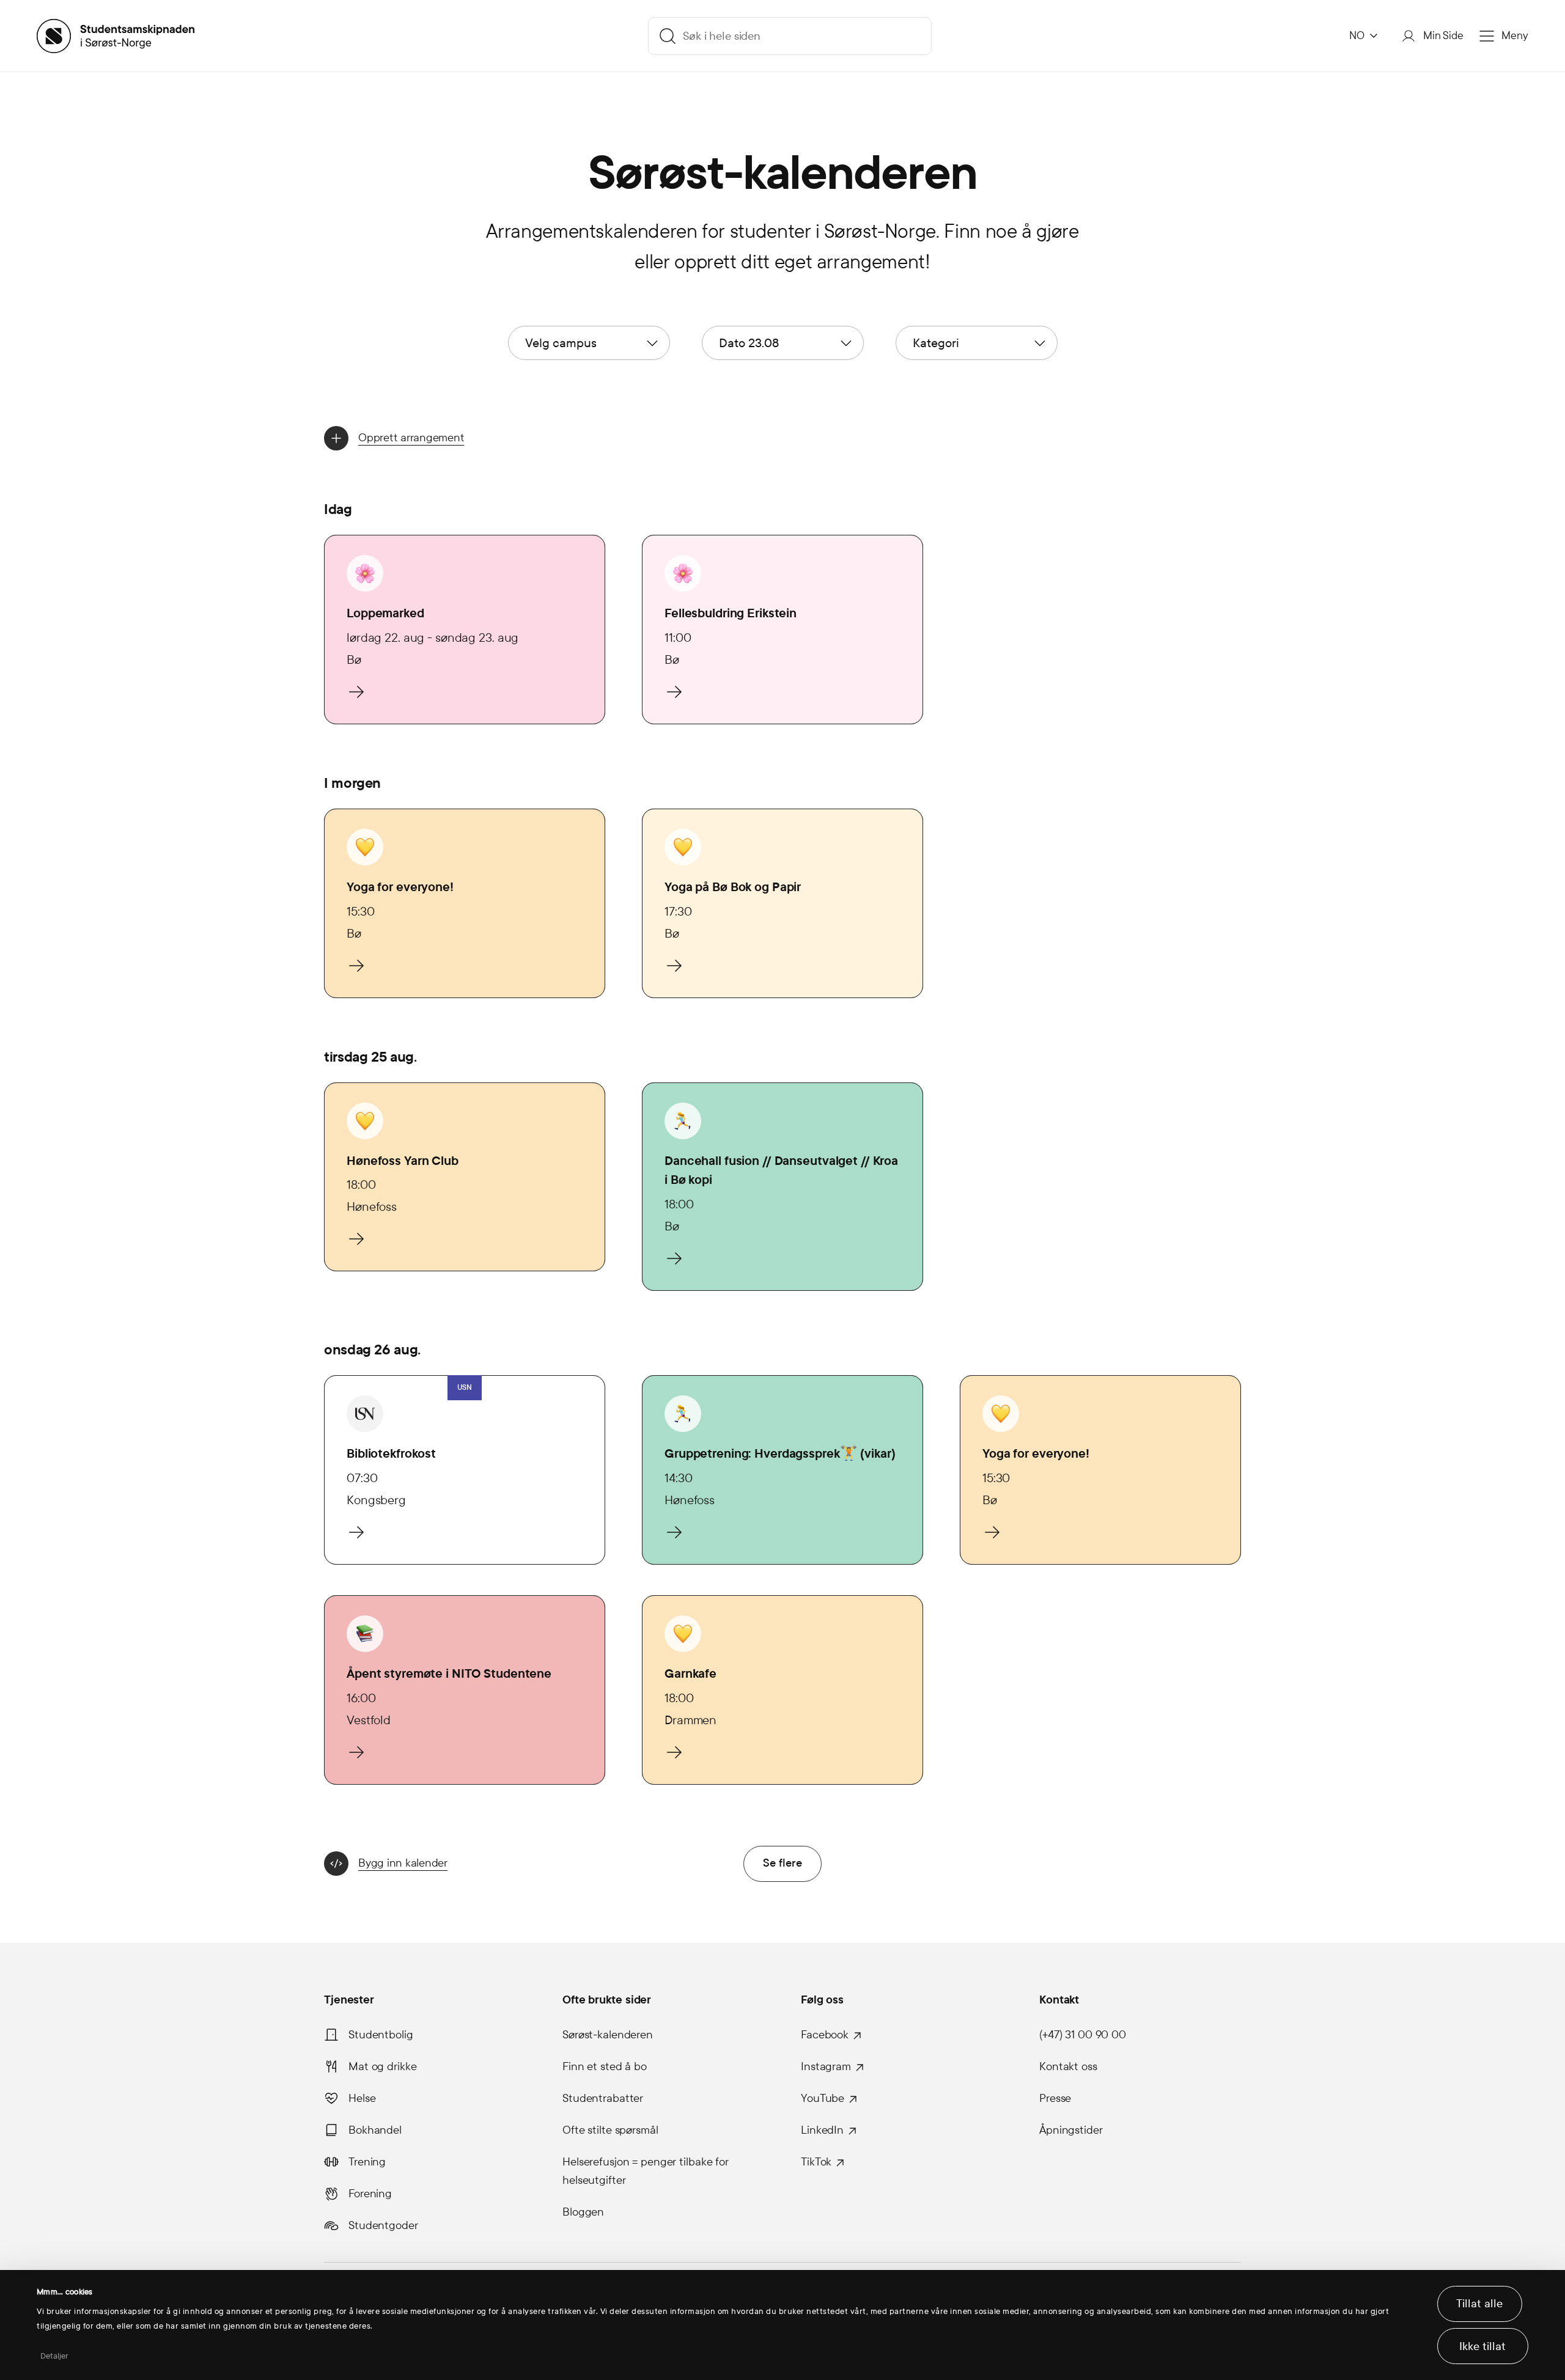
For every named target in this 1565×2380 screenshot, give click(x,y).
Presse (1055, 2098)
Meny (1515, 36)
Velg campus (561, 343)
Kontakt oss (1068, 2066)
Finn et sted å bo (605, 2066)
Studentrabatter (603, 2098)
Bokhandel (375, 2130)
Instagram (826, 2066)
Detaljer (55, 2356)
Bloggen (583, 2212)
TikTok (816, 2162)
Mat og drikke (382, 2066)
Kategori (936, 343)
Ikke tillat (1482, 2346)
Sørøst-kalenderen (608, 2035)
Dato (749, 343)
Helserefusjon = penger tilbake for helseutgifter (646, 2171)
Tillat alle (1479, 2304)
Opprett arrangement (411, 438)
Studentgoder (383, 2225)
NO (1357, 36)
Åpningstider (1071, 2130)
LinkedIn (822, 2130)
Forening (370, 2194)
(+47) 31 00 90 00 (1083, 2035)
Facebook (825, 2035)
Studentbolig (381, 2035)
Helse (362, 2098)
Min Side (1443, 36)
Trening (367, 2162)
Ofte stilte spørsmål (610, 2130)
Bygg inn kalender (403, 1863)
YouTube (823, 2098)
